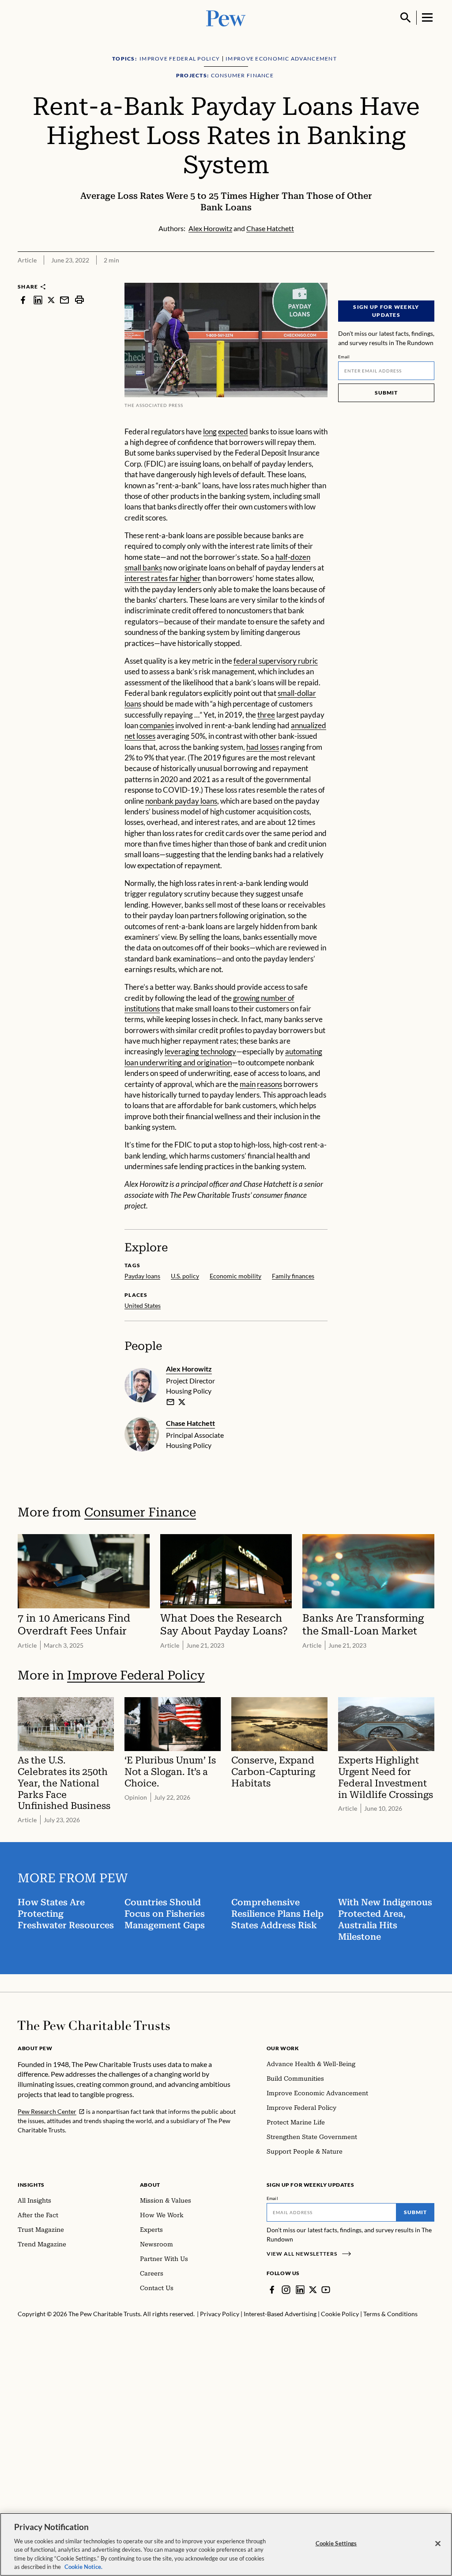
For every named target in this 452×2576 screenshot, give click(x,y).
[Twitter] (313, 2290)
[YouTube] (326, 2290)
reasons (269, 1084)
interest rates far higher (163, 578)
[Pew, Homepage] (226, 17)
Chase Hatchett (190, 1423)
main (248, 1084)
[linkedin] (38, 300)
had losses (263, 747)
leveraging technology (200, 1051)
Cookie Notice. (83, 2567)
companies (157, 725)
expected (233, 431)
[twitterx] (51, 300)
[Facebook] (272, 2290)
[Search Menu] (406, 18)
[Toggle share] (429, 277)
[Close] (438, 2544)
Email (344, 357)
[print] (79, 300)
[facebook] (23, 300)
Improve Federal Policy (136, 1675)
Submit (386, 393)
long (210, 431)
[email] (64, 300)
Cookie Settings (336, 2543)
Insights (31, 2185)
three (266, 715)
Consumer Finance (140, 1512)
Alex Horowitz (189, 1369)
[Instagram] (286, 2290)
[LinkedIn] (300, 2290)
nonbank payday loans (181, 801)
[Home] (94, 2025)
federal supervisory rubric (276, 661)
